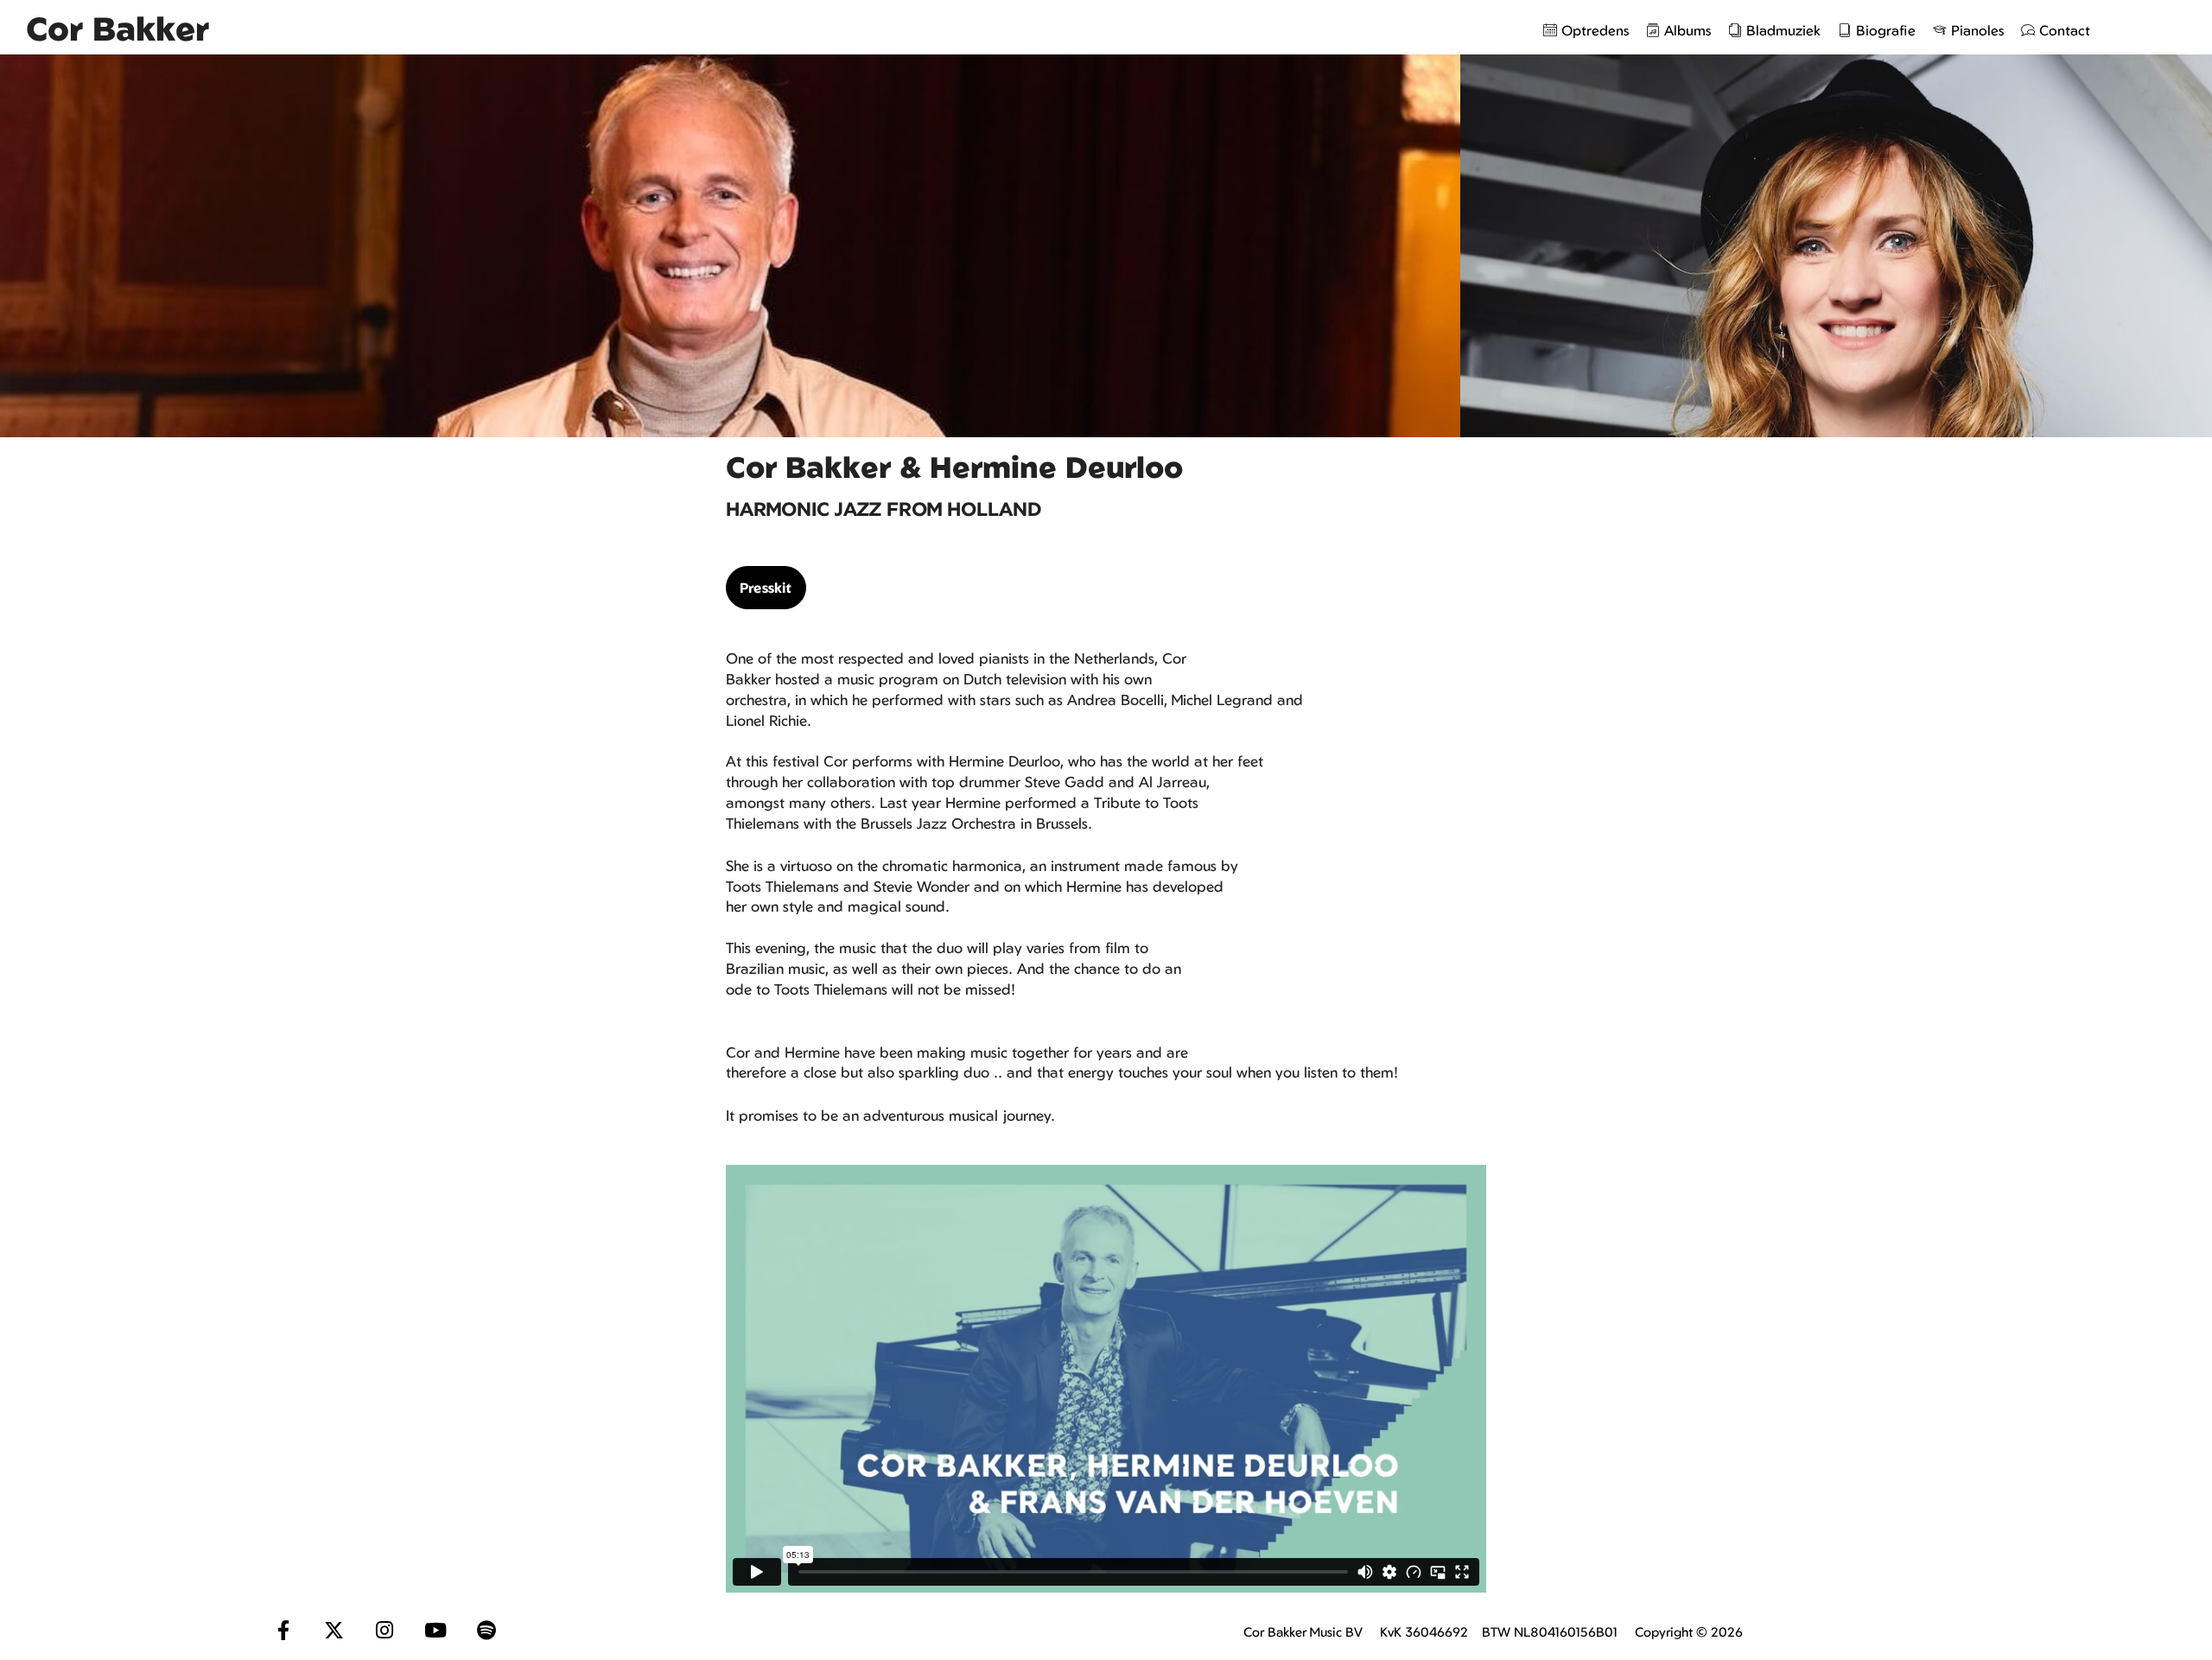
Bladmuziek (1783, 30)
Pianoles (1977, 30)
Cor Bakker (118, 28)
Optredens (1595, 30)
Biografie (1886, 30)
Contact (2065, 30)
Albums (1688, 30)
